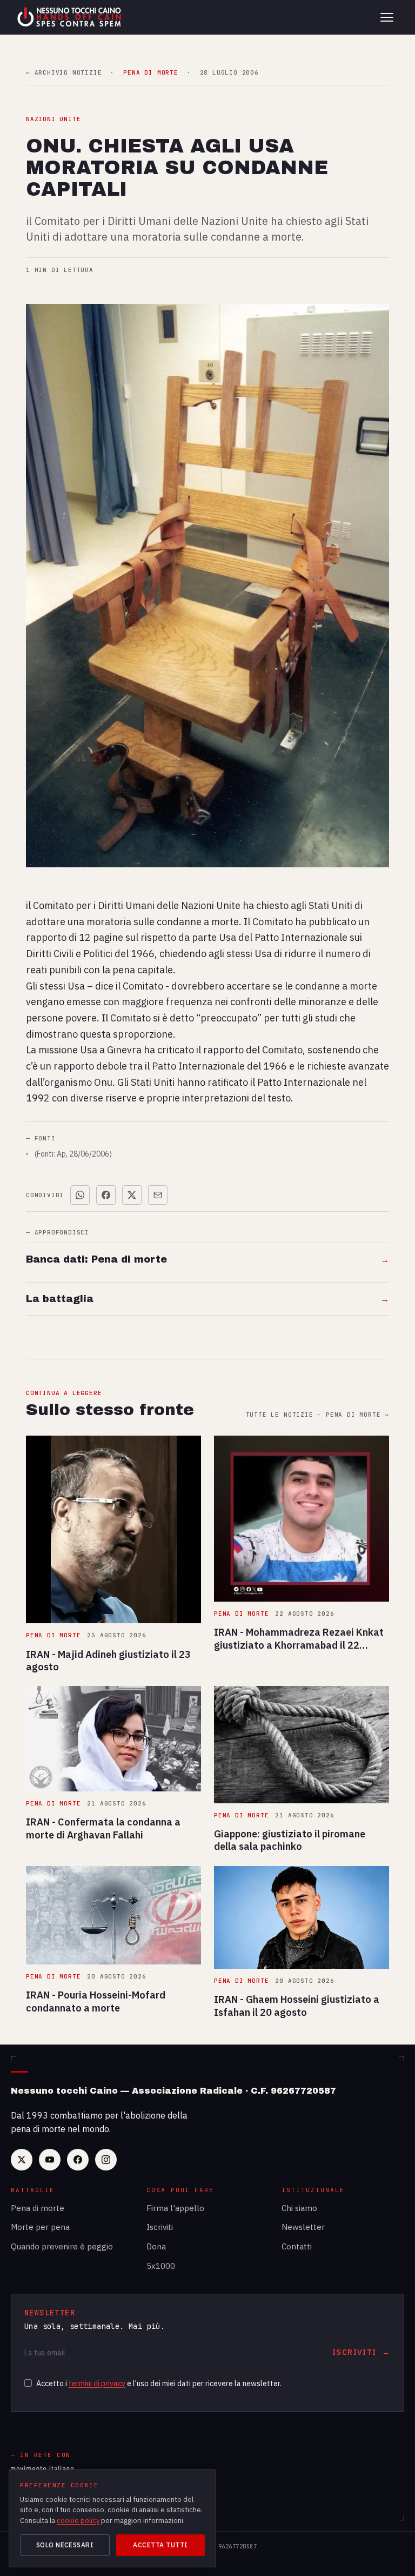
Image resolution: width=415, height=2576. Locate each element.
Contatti (297, 2246)
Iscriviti (160, 2227)
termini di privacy (97, 2384)
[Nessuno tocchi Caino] (70, 17)
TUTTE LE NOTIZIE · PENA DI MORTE (317, 1415)
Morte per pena (40, 2227)
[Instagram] (106, 2160)
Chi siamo (299, 2208)
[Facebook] (78, 2160)
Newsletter (303, 2227)
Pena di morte (38, 2208)
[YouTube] (50, 2160)
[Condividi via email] (158, 1195)
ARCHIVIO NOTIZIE (64, 73)
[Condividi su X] (132, 1195)
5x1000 (161, 2266)
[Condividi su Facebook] (106, 1195)
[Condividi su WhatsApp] (80, 1195)
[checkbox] (28, 2383)
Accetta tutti (160, 2545)
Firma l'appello (175, 2208)
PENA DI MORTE (150, 73)
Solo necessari (65, 2545)
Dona (156, 2246)
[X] (22, 2160)
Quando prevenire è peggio (62, 2246)
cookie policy (78, 2521)
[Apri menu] (387, 17)
